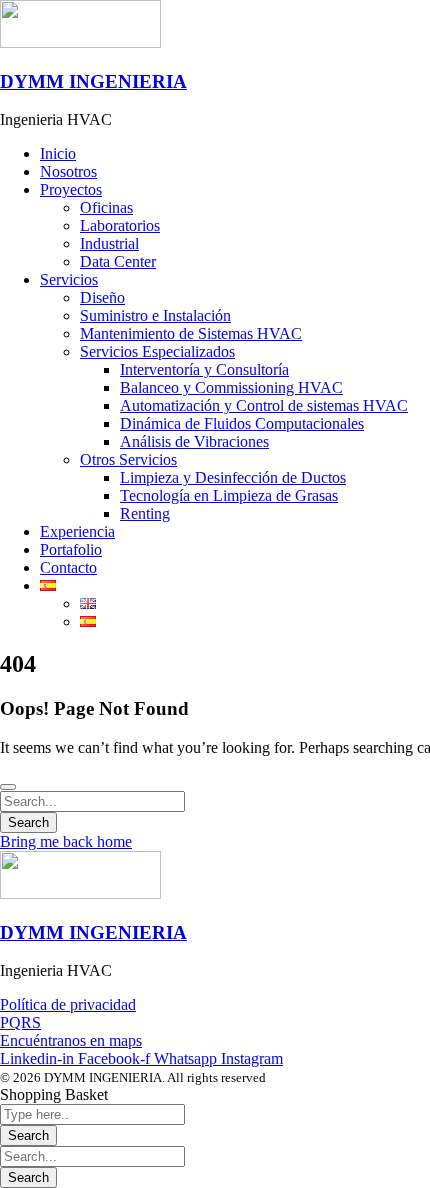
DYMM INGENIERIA (93, 81)
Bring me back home (66, 841)
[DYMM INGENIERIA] (80, 42)
